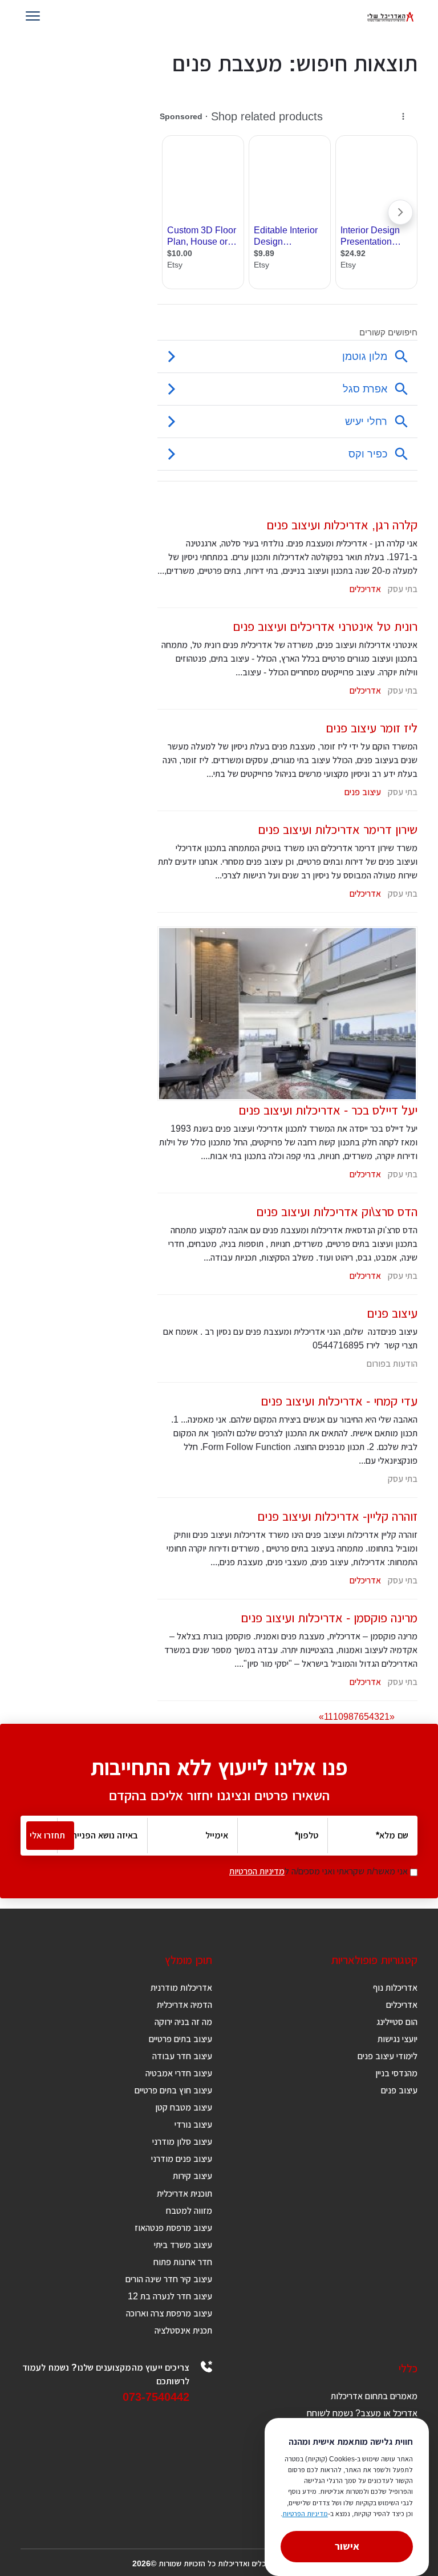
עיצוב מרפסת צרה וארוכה (169, 2313)
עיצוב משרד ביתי (183, 2245)
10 (338, 1717)
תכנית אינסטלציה (183, 2330)
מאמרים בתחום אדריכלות (374, 2396)
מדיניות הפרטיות (257, 1871)
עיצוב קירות (192, 2176)
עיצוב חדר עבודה (182, 2056)
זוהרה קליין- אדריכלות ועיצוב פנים (337, 1516)
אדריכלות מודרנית (181, 1988)
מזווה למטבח (189, 2211)
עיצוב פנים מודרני (182, 2159)
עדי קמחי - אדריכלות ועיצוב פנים (339, 1401)
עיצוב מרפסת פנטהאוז (173, 2228)
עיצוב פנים (363, 792)
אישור (347, 2546)
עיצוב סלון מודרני (182, 2142)
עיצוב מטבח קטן (184, 2107)
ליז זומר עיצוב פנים (372, 728)
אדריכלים (365, 589)
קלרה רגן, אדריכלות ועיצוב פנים (342, 525)
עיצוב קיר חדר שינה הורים (169, 2279)
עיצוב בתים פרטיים (181, 2039)
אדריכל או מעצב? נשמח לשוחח (362, 2413)
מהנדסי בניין (396, 2073)
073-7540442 (156, 2397)
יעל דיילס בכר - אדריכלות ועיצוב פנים (328, 1110)
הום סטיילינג (397, 2022)
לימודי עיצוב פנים (388, 2056)
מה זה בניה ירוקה (183, 2022)
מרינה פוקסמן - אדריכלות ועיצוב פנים (329, 1618)
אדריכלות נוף (395, 1988)
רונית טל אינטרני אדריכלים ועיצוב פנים (325, 627)
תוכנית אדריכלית (184, 2194)
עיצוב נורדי (193, 2125)
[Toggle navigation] (35, 17)
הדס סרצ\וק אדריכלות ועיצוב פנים (337, 1212)
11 (328, 1717)
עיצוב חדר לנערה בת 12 (170, 2296)
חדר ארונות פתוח (183, 2262)
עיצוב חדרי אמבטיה (179, 2073)
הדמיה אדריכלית (184, 2005)
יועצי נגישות (398, 2039)
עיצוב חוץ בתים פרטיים (173, 2090)
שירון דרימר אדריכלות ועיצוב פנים (338, 830)
